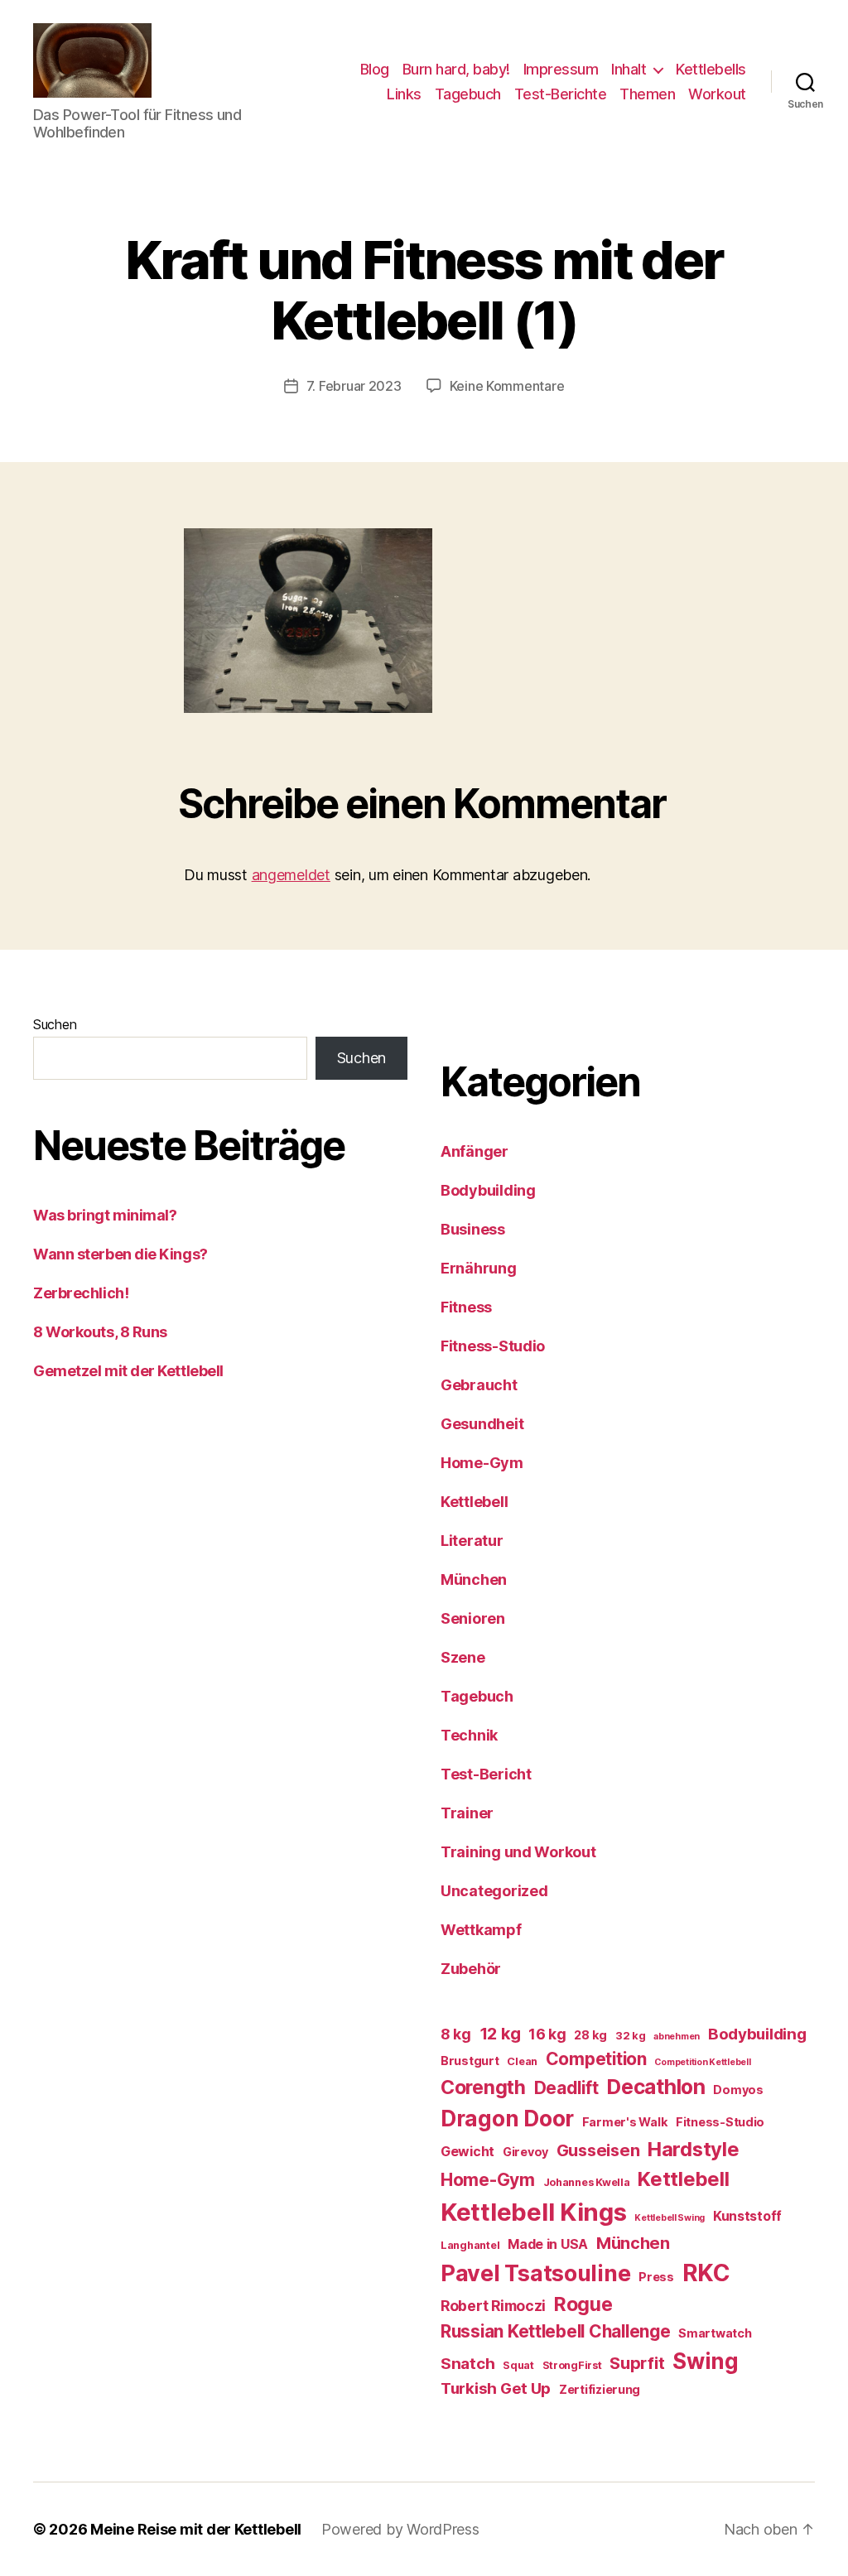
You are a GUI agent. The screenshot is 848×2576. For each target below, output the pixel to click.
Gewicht (467, 2152)
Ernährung (479, 1268)
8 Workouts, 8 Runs (100, 1332)
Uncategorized (494, 1891)
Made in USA (548, 2244)
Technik (469, 1735)
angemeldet (291, 875)
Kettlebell (474, 1502)
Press (656, 2277)
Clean (522, 2061)
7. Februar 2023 (354, 386)
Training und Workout (518, 1852)
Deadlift (566, 2088)
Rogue (583, 2304)
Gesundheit (482, 1424)
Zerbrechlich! (81, 1293)
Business (473, 1229)
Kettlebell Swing (670, 2218)
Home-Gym (482, 1463)
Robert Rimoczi (493, 2306)
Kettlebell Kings (534, 2212)
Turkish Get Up (496, 2388)
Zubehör (471, 1969)
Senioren (473, 1618)
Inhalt (629, 69)
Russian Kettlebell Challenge (555, 2331)
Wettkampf (481, 1930)
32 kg (631, 2036)
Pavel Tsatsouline (535, 2273)
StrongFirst (572, 2365)
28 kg (590, 2035)
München (474, 1579)
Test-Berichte (561, 94)
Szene (463, 1657)
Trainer (467, 1813)
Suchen (55, 1024)
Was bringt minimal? (105, 1215)
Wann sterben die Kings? (120, 1254)
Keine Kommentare (507, 386)
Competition (596, 2059)
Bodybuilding (488, 1190)
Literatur (472, 1541)
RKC (706, 2273)
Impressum (561, 69)
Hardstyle (694, 2149)
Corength (483, 2087)
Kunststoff (747, 2216)
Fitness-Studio (493, 1346)
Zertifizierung (600, 2389)
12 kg (500, 2034)
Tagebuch (468, 94)
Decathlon (656, 2087)
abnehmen (677, 2037)
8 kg (456, 2034)
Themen (647, 94)
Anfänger (475, 1151)
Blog (375, 69)
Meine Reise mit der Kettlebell (196, 2529)
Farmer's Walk (625, 2122)
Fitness (466, 1307)
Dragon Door (507, 2119)
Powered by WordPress (400, 2529)
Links (404, 94)
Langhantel (470, 2245)
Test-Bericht (486, 1774)
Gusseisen (598, 2150)
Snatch (467, 2364)
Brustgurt (470, 2061)
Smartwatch (715, 2333)
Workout (717, 94)
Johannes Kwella (587, 2182)
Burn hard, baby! (456, 69)
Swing (706, 2361)
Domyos (738, 2090)
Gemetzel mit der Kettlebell (128, 1371)
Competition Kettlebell (702, 2062)
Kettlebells (711, 69)
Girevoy (525, 2152)
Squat (518, 2365)
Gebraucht (479, 1385)
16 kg (547, 2034)
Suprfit (637, 2363)
